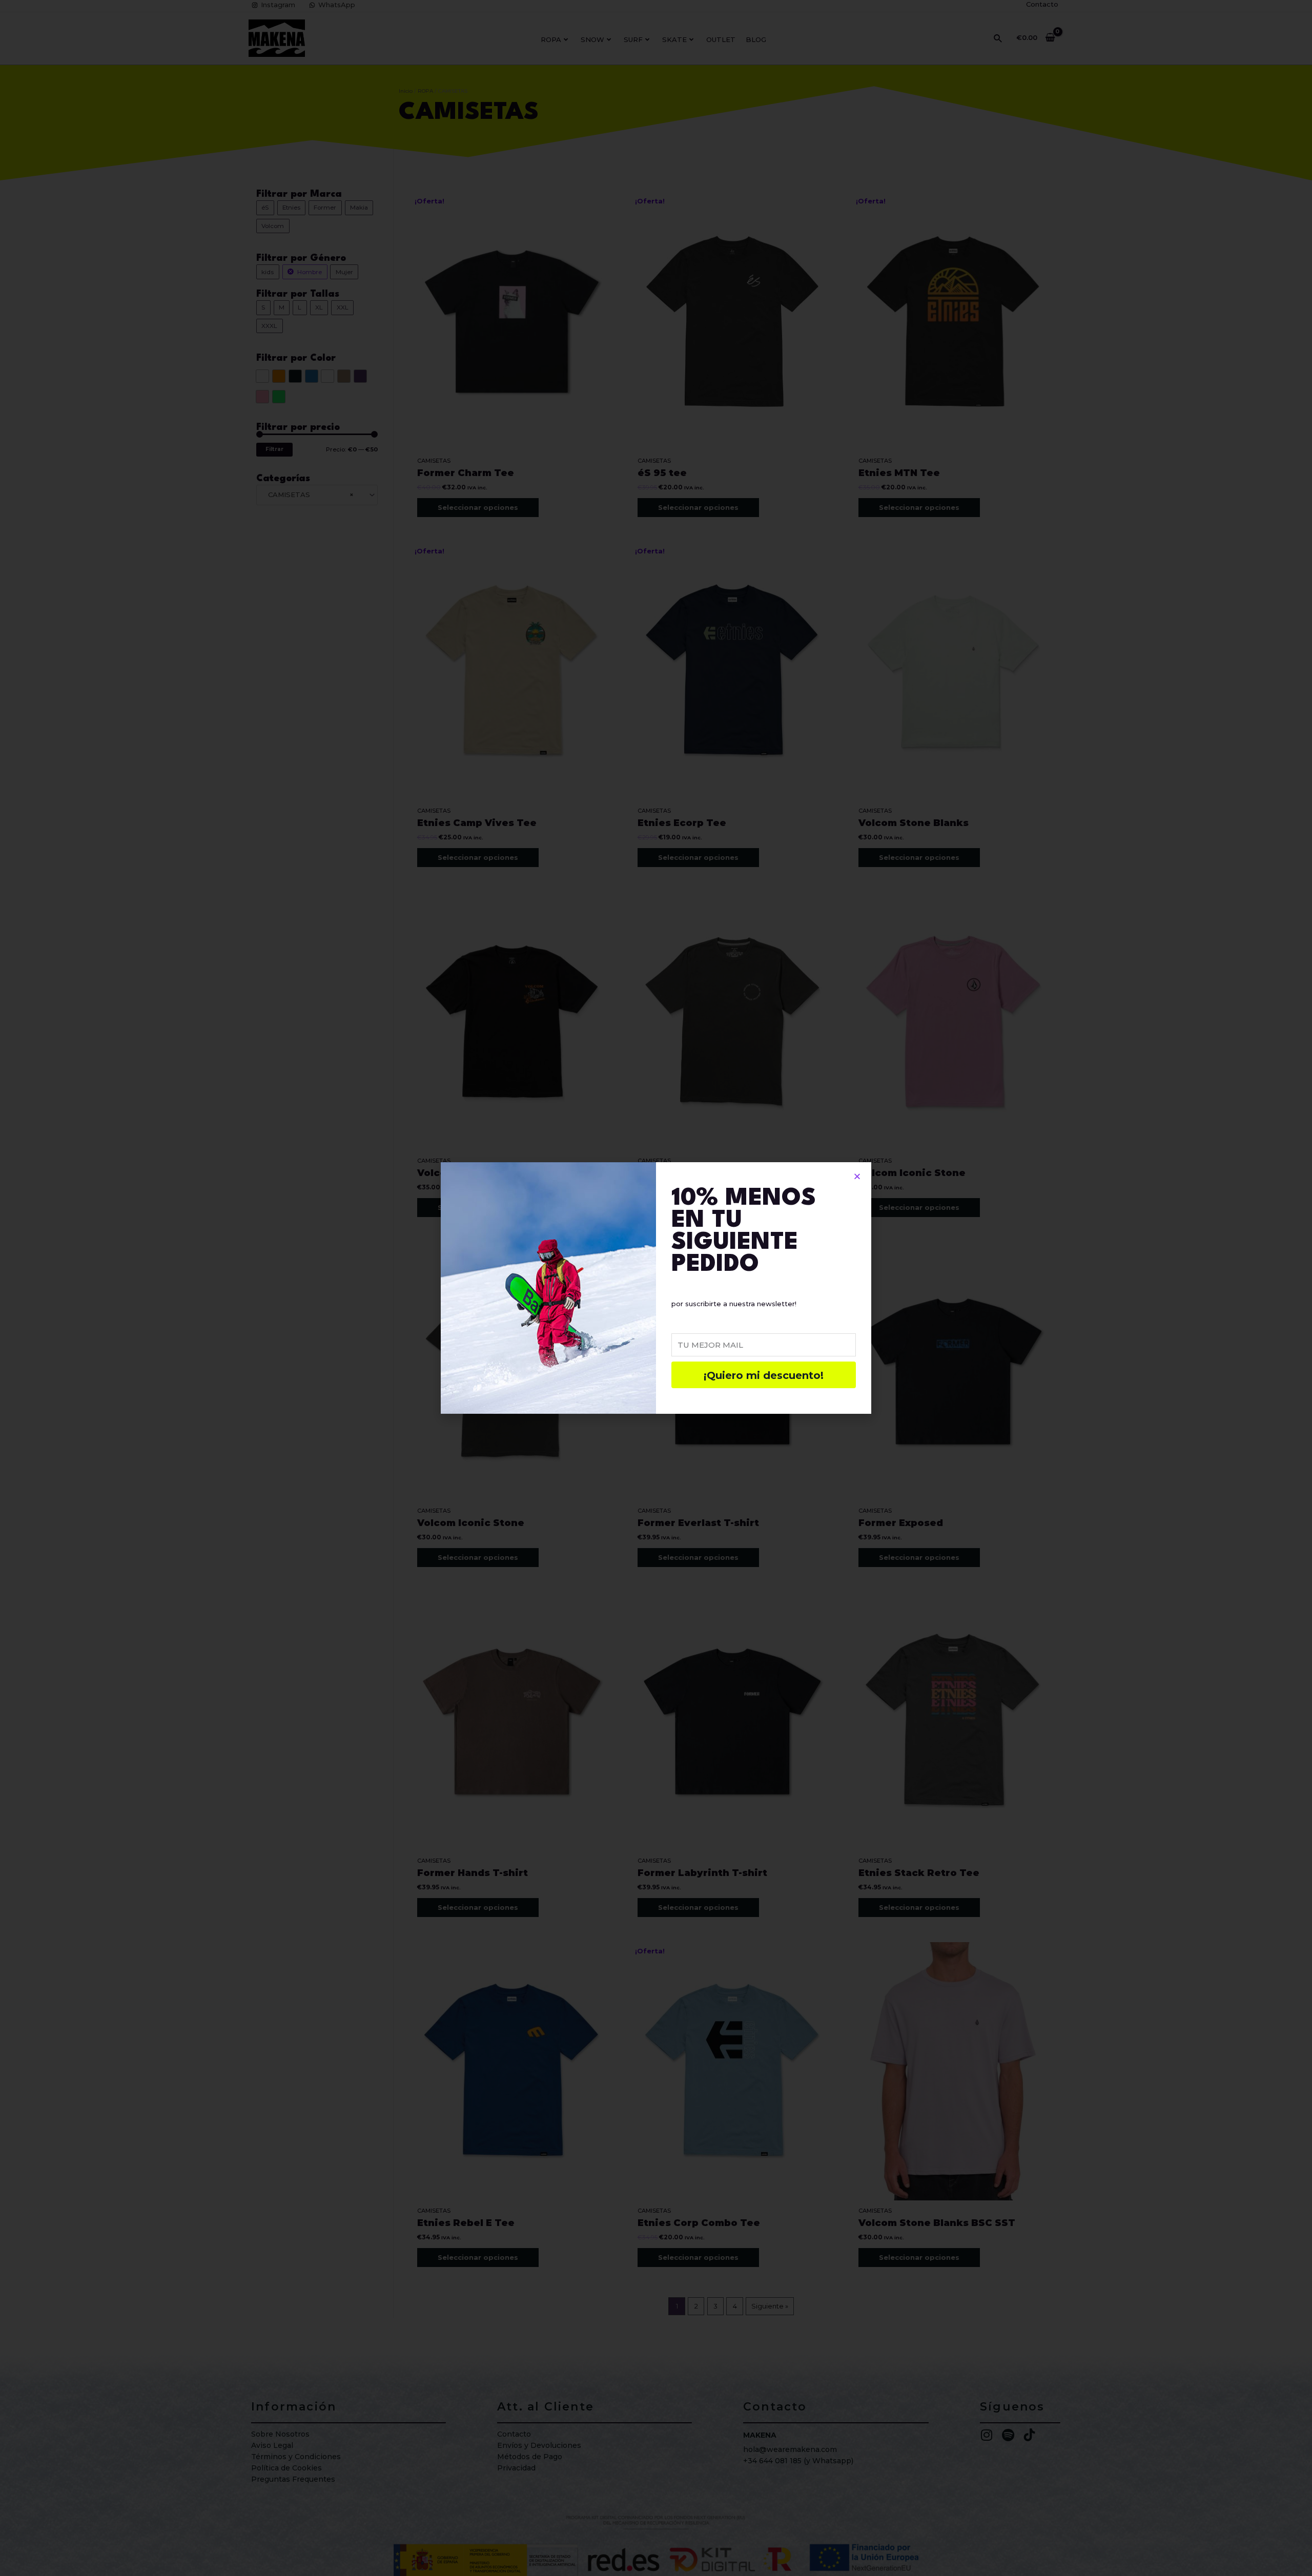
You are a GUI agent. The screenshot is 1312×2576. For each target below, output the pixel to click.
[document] (656, 1288)
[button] (857, 1176)
